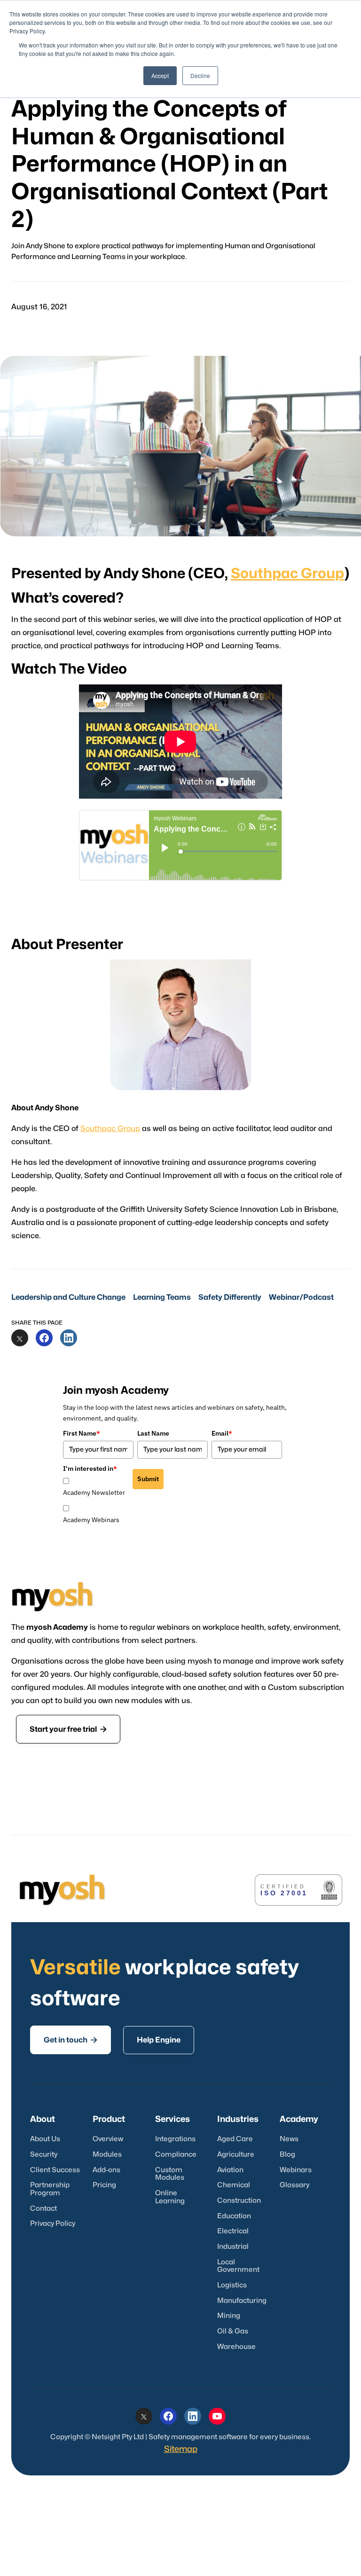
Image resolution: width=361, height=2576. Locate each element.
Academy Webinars (91, 1520)
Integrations (175, 2139)
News (289, 2139)
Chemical (234, 2185)
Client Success (55, 2170)
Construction (239, 2201)
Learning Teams (162, 1297)
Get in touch (71, 2040)
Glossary (294, 2185)
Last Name (153, 1433)
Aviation (230, 2170)
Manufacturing (242, 2301)
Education (234, 2216)
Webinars (296, 2170)
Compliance (176, 2155)
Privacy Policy (53, 2224)
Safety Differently (230, 1297)
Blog (287, 2155)
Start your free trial (68, 1729)
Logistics (232, 2285)
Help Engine (159, 2040)
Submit (148, 1479)
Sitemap (181, 2449)
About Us (45, 2139)
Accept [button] (160, 75)
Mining (229, 2316)
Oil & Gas (233, 2331)
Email (222, 1433)
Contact (43, 2209)
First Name (82, 1433)
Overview (108, 2139)
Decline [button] (200, 75)
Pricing (104, 2185)
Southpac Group (287, 574)
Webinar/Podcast (301, 1297)
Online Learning (170, 2197)
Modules (107, 2155)
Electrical (233, 2231)
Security (44, 2155)
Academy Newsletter (94, 1492)
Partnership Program (50, 2189)
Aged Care (235, 2139)
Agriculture (236, 2155)
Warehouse (236, 2347)
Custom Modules (170, 2174)
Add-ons (106, 2170)
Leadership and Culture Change (68, 1297)
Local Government (238, 2266)
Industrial (233, 2247)
